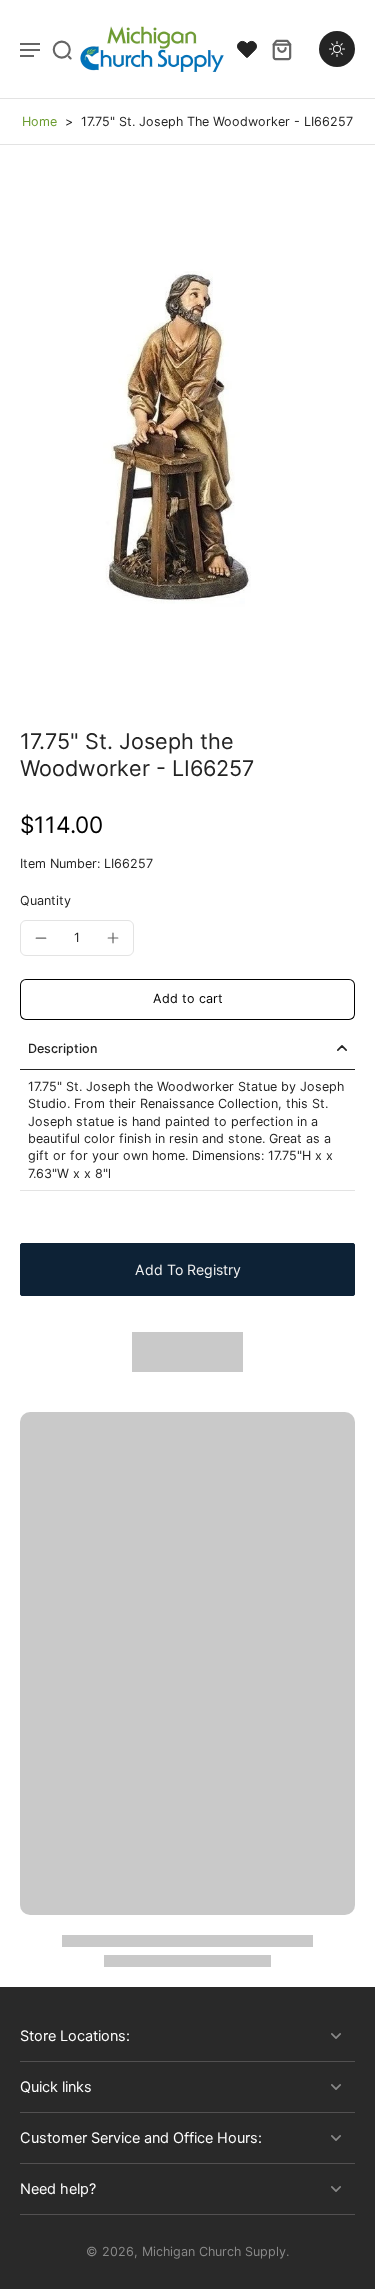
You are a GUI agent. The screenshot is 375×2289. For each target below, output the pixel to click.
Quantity (45, 900)
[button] (187, 999)
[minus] (41, 938)
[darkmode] (337, 49)
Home (39, 121)
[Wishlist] (247, 49)
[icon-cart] (281, 49)
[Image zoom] (187, 436)
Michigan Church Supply (214, 2251)
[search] (62, 49)
